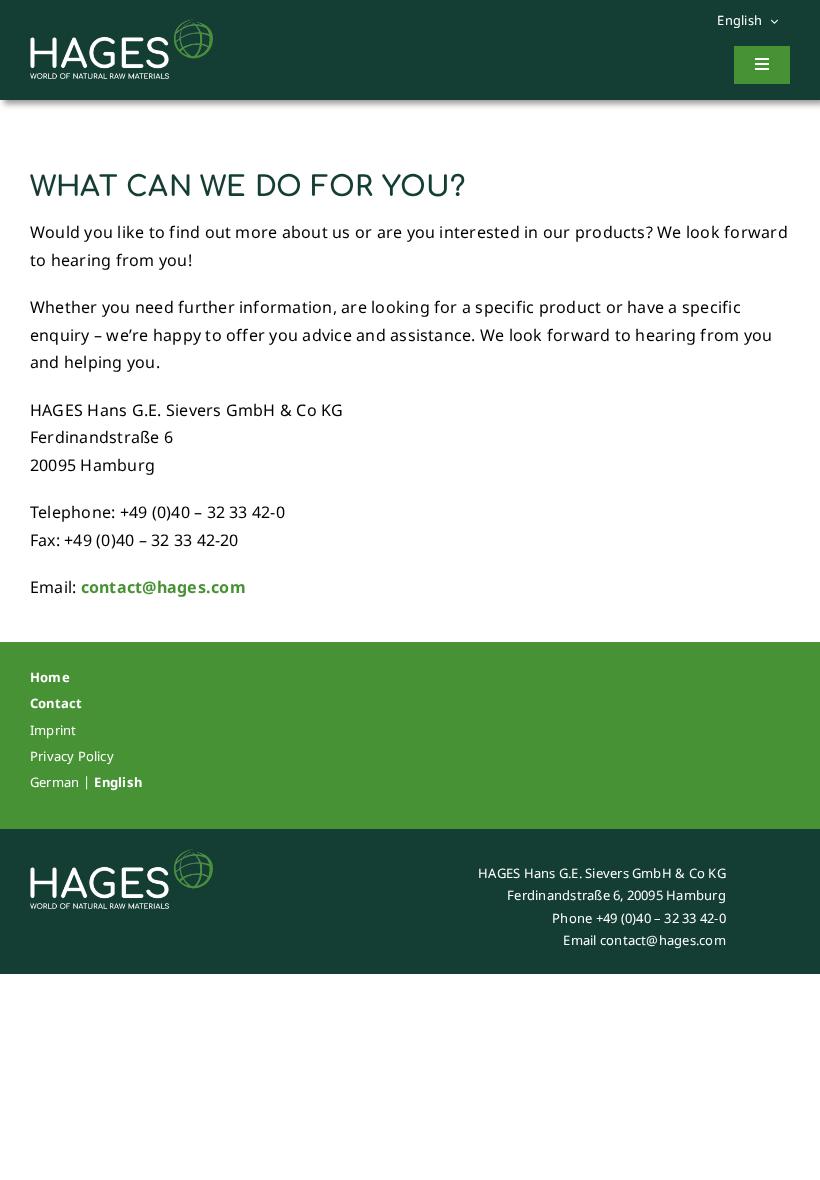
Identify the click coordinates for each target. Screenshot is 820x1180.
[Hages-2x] (121, 27)
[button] (753, 21)
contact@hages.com (163, 587)
